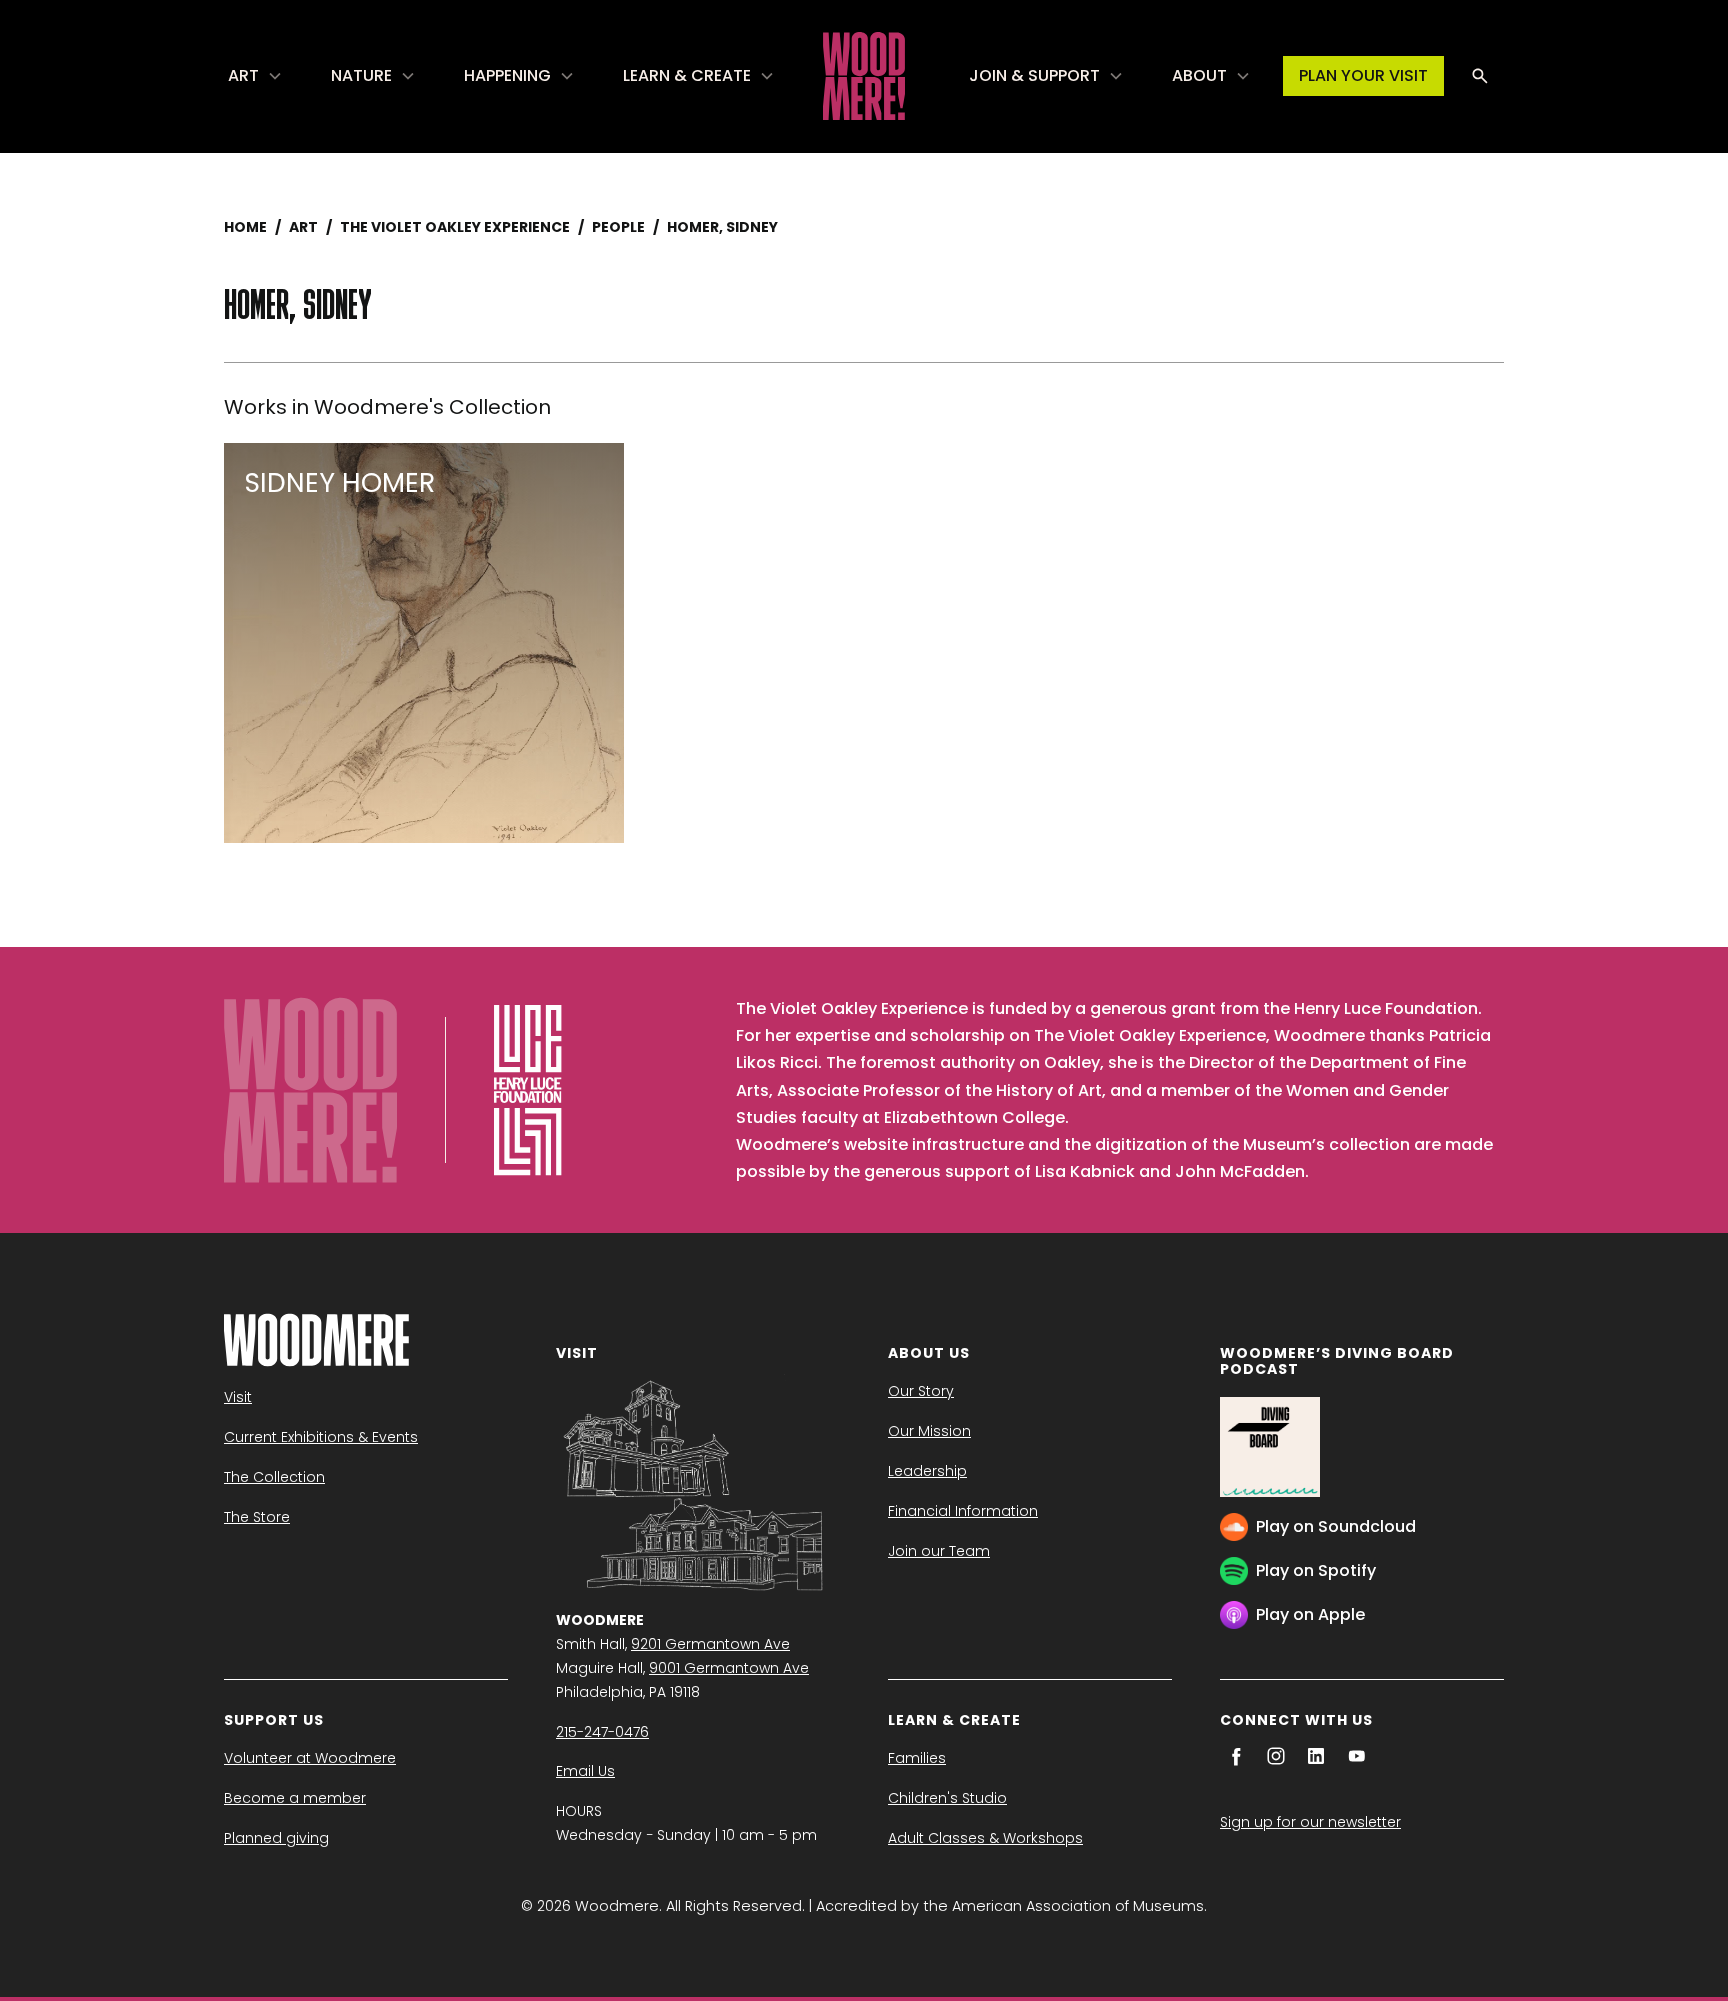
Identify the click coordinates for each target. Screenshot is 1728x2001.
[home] (864, 76)
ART (303, 227)
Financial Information (963, 1511)
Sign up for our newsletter (1310, 1822)
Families (917, 1758)
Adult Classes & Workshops (985, 1838)
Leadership (927, 1471)
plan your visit (1363, 75)
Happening (507, 75)
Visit (238, 1397)
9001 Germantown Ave (729, 1668)
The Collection (274, 1477)
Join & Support (1034, 75)
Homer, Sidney (722, 227)
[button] (255, 76)
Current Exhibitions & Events (321, 1437)
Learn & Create (687, 75)
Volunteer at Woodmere (310, 1758)
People (618, 227)
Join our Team (939, 1551)
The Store (257, 1517)
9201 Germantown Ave (710, 1644)
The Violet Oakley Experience (455, 227)
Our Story (921, 1391)
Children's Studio (947, 1798)
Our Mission (929, 1431)
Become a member (295, 1798)
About (1199, 75)
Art (243, 75)
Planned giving (276, 1838)
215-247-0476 (602, 1732)
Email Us (585, 1771)
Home (245, 227)
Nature (361, 75)
